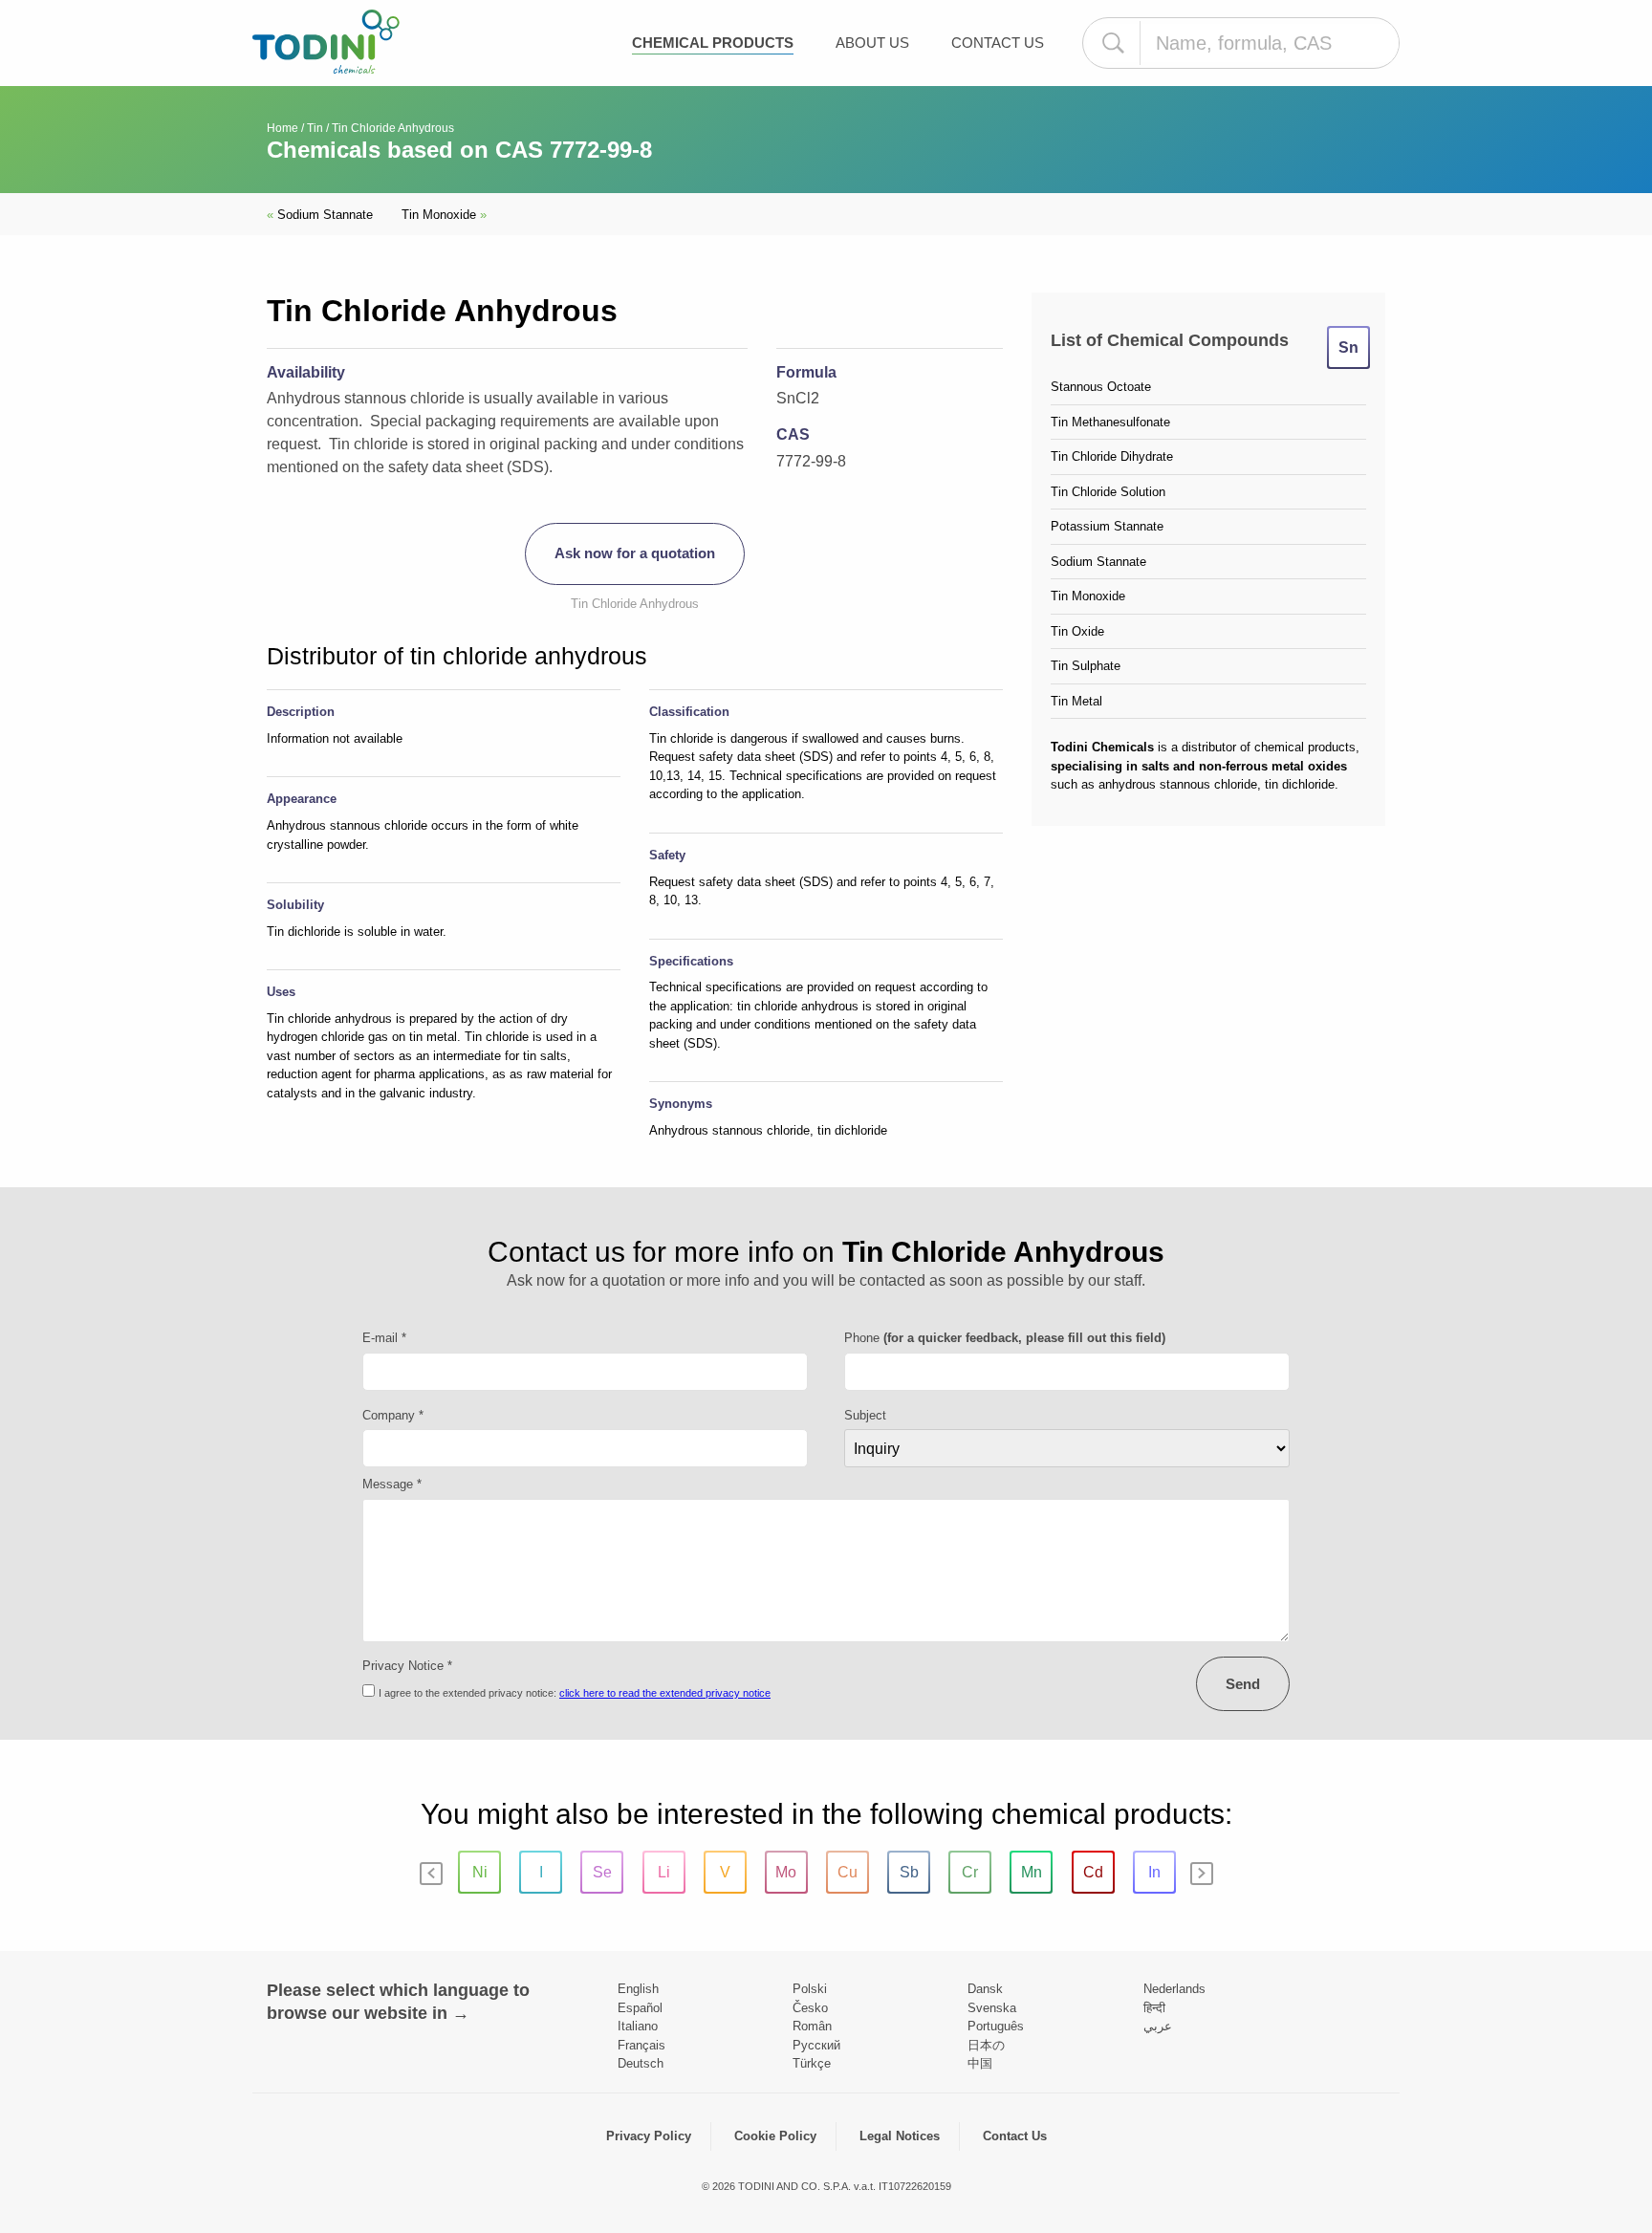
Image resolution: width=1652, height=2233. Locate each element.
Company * (393, 1415)
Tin (315, 128)
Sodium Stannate (320, 215)
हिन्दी (1154, 2008)
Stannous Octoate (1101, 387)
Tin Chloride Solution (1108, 492)
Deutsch (641, 2063)
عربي (1158, 2026)
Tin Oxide (1077, 631)
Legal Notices (900, 2136)
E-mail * (384, 1338)
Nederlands (1174, 1989)
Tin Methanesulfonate (1110, 422)
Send (1243, 1684)
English (638, 1989)
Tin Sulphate (1086, 666)
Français (641, 2045)
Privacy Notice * (407, 1666)
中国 (980, 2063)
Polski (810, 1989)
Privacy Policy (649, 2136)
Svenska (992, 2008)
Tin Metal (1076, 701)
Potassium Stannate (1107, 526)
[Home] (326, 42)
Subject (865, 1415)
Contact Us (998, 43)
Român (812, 2026)
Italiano (638, 2026)
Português (996, 2026)
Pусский (816, 2045)
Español (640, 2008)
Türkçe (812, 2063)
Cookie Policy (775, 2136)
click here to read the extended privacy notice (665, 1693)
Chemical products (713, 43)
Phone (1005, 1338)
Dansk (985, 1989)
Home (283, 128)
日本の (986, 2045)
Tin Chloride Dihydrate (1112, 456)
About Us (872, 43)
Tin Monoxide (444, 215)
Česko (810, 2008)
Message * (392, 1484)
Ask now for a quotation (635, 553)
